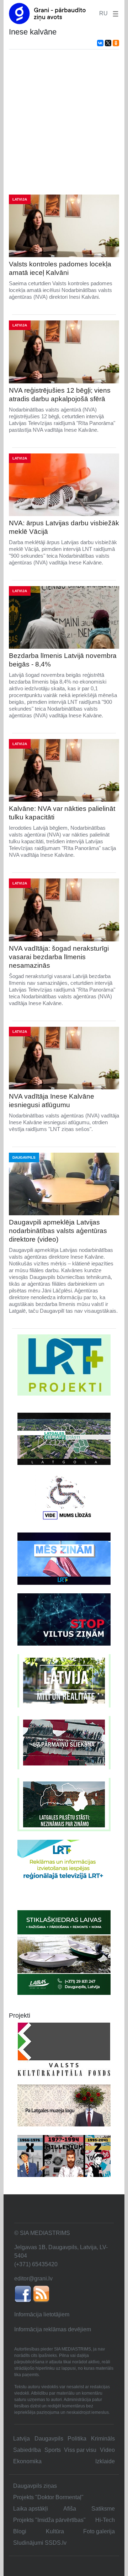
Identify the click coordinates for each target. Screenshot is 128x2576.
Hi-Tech (105, 2520)
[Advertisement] (64, 122)
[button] (114, 13)
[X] (108, 43)
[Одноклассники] (116, 43)
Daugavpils (49, 2439)
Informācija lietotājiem (42, 2314)
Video (107, 2450)
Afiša (70, 2509)
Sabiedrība (27, 2450)
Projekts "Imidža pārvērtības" (49, 2520)
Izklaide (105, 2461)
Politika (77, 2439)
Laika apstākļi (31, 2509)
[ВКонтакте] (100, 43)
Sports (53, 2450)
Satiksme (103, 2509)
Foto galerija (99, 2531)
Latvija (22, 2439)
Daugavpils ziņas (35, 2486)
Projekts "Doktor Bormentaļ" (48, 2497)
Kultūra (55, 2531)
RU (103, 13)
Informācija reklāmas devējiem (53, 2329)
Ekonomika (27, 2461)
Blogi (20, 2531)
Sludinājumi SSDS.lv (40, 2543)
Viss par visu (80, 2450)
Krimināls (103, 2439)
